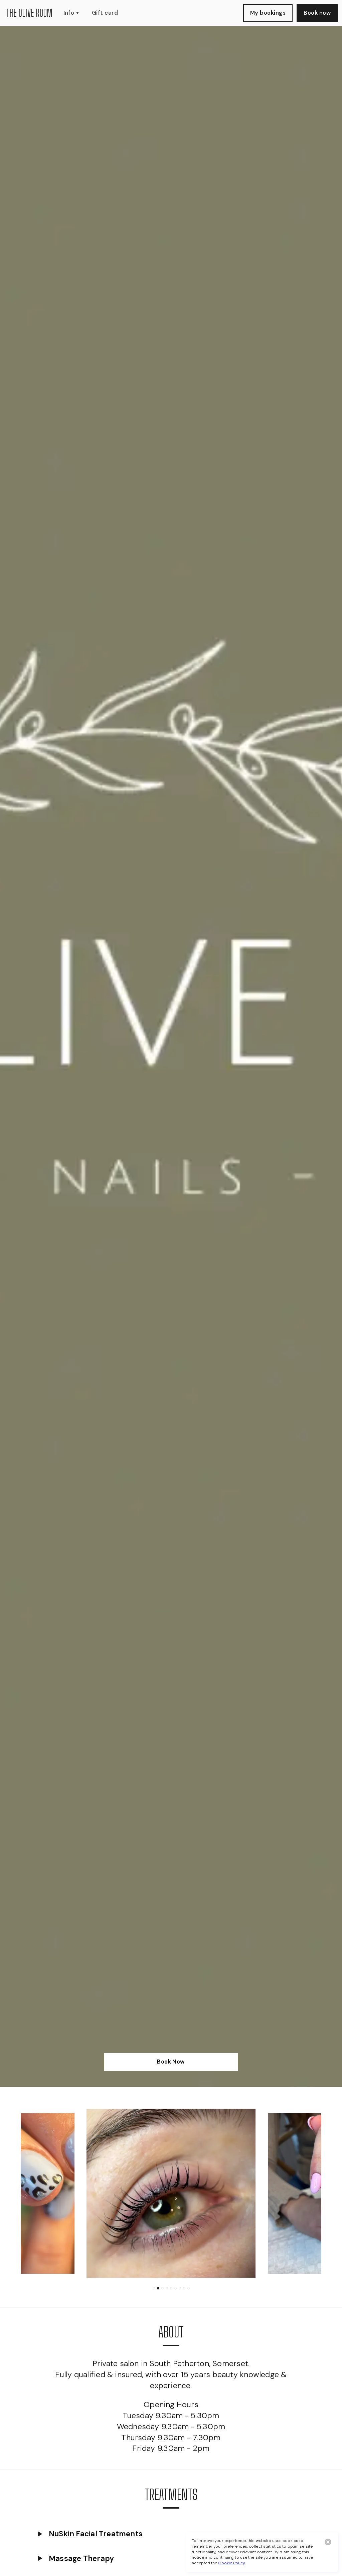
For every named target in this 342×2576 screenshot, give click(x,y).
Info (69, 13)
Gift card (105, 13)
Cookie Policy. (232, 2563)
